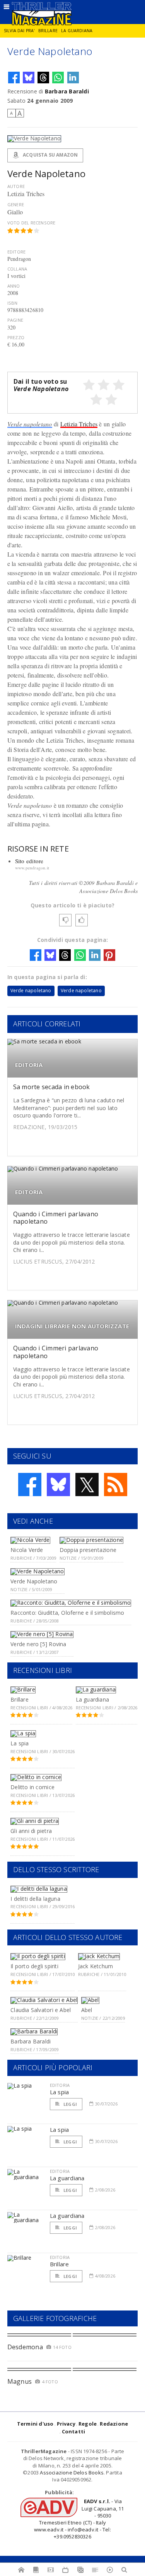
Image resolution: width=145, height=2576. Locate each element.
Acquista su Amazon (50, 155)
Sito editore (29, 861)
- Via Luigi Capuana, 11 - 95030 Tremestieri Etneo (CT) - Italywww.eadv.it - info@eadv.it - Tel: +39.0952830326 (79, 2519)
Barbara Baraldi (67, 91)
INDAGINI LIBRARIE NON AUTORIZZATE (72, 1326)
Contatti (74, 2431)
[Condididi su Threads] (43, 78)
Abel (87, 2010)
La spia (20, 1743)
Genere (16, 204)
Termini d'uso (35, 2424)
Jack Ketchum (96, 1966)
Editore (16, 252)
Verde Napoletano (34, 1581)
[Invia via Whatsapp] (58, 78)
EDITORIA (29, 1065)
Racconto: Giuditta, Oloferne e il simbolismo (67, 1613)
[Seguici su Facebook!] (30, 1485)
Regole (88, 2424)
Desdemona (25, 2347)
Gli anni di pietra (31, 1831)
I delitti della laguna (35, 1899)
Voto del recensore (32, 223)
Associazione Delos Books (72, 2473)
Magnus (20, 2381)
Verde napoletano (30, 424)
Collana (17, 269)
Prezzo (16, 337)
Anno (14, 286)
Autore (16, 186)
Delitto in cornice (32, 1787)
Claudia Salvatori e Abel (41, 2010)
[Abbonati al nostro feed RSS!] (116, 1485)
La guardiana (77, 31)
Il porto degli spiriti (34, 1966)
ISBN (13, 303)
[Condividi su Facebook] (14, 78)
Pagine (15, 320)
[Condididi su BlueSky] (29, 78)
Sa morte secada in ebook (52, 1087)
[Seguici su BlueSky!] (58, 1485)
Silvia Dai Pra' (19, 31)
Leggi (70, 2104)
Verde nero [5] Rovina (38, 1644)
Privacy (66, 2424)
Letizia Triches (79, 424)
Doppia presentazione (88, 1550)
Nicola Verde (27, 1550)
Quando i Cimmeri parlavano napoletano (56, 1218)
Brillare (48, 31)
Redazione (114, 2424)
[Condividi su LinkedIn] (73, 78)
